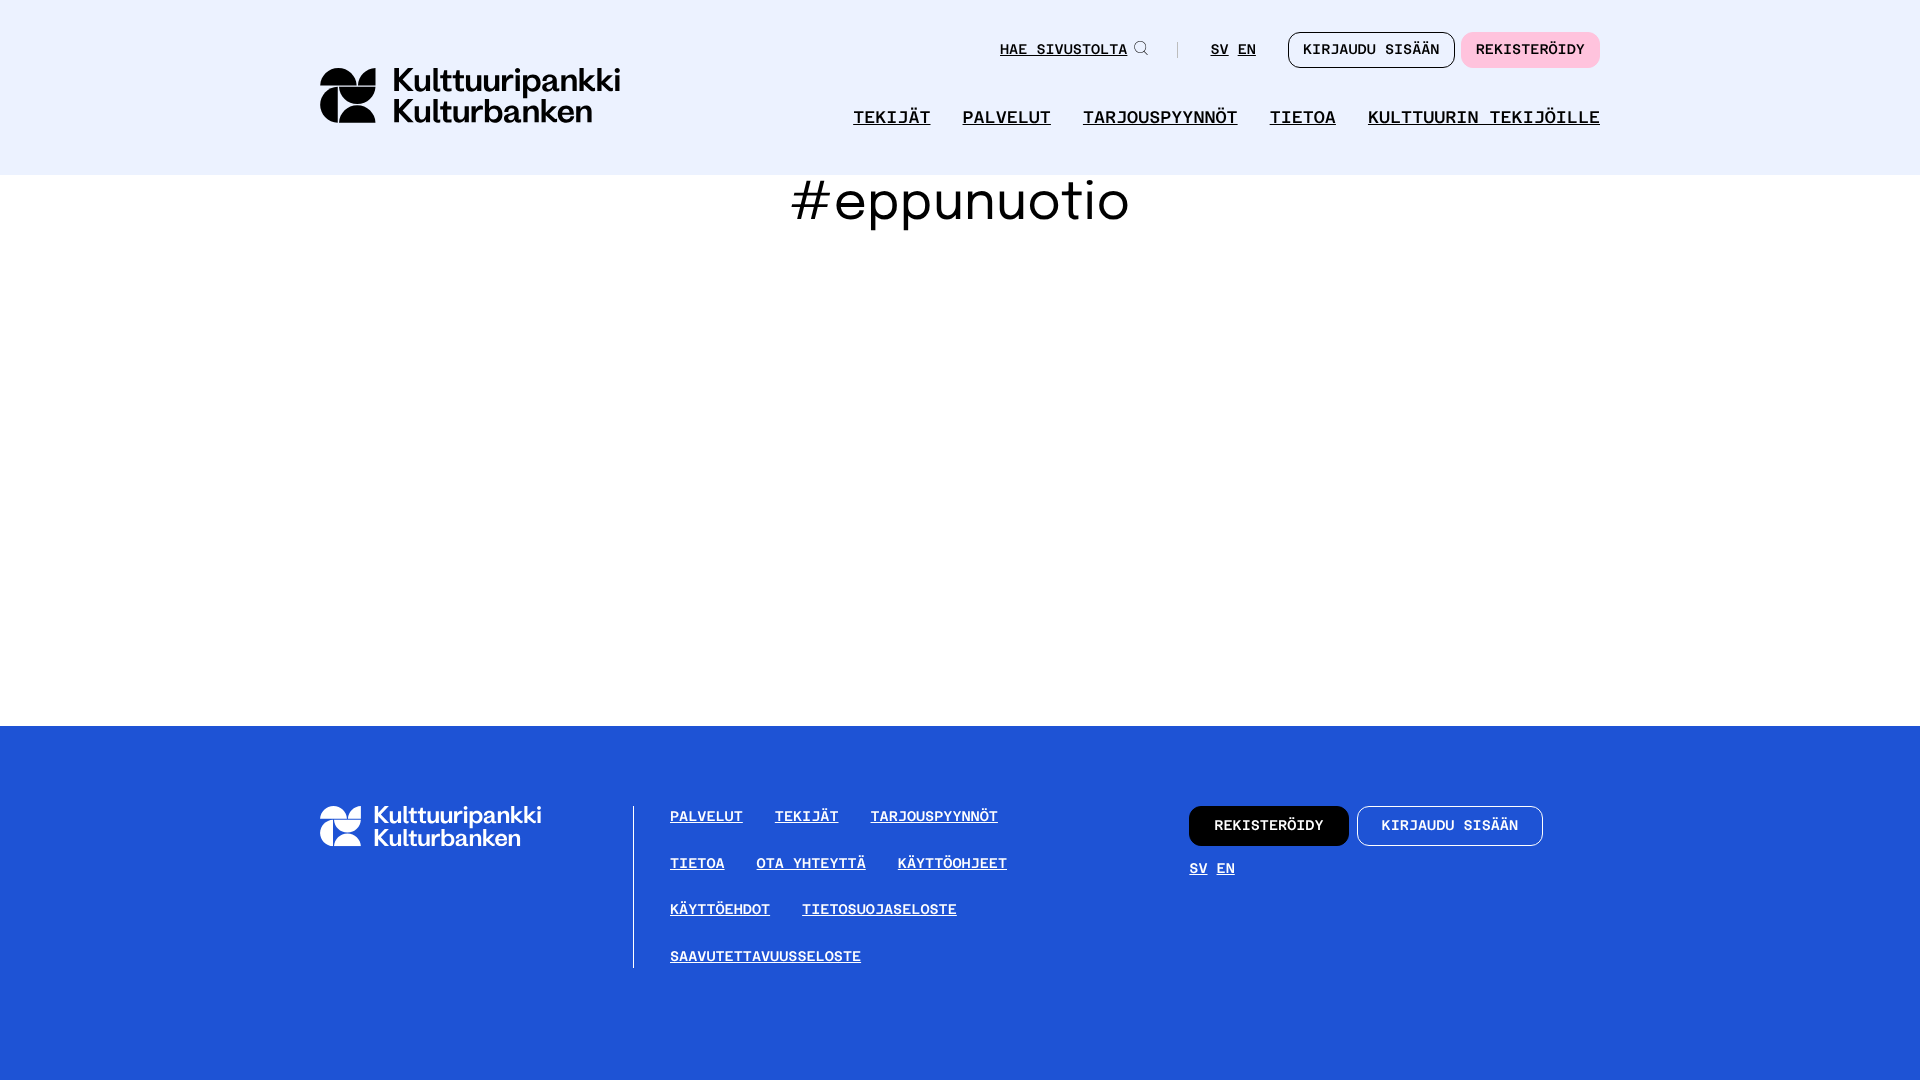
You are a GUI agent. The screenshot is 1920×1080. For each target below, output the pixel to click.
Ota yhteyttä (811, 864)
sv (1219, 51)
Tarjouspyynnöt (1160, 117)
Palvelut (1007, 117)
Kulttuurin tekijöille (1484, 117)
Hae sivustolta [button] (1063, 50)
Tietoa (1303, 117)
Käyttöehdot (720, 910)
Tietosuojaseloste (879, 910)
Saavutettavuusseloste (765, 957)
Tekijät (891, 117)
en (1247, 51)
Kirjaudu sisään (1450, 826)
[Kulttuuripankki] (446, 842)
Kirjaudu (1371, 50)
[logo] (470, 97)
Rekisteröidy (1530, 50)
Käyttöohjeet (952, 864)
